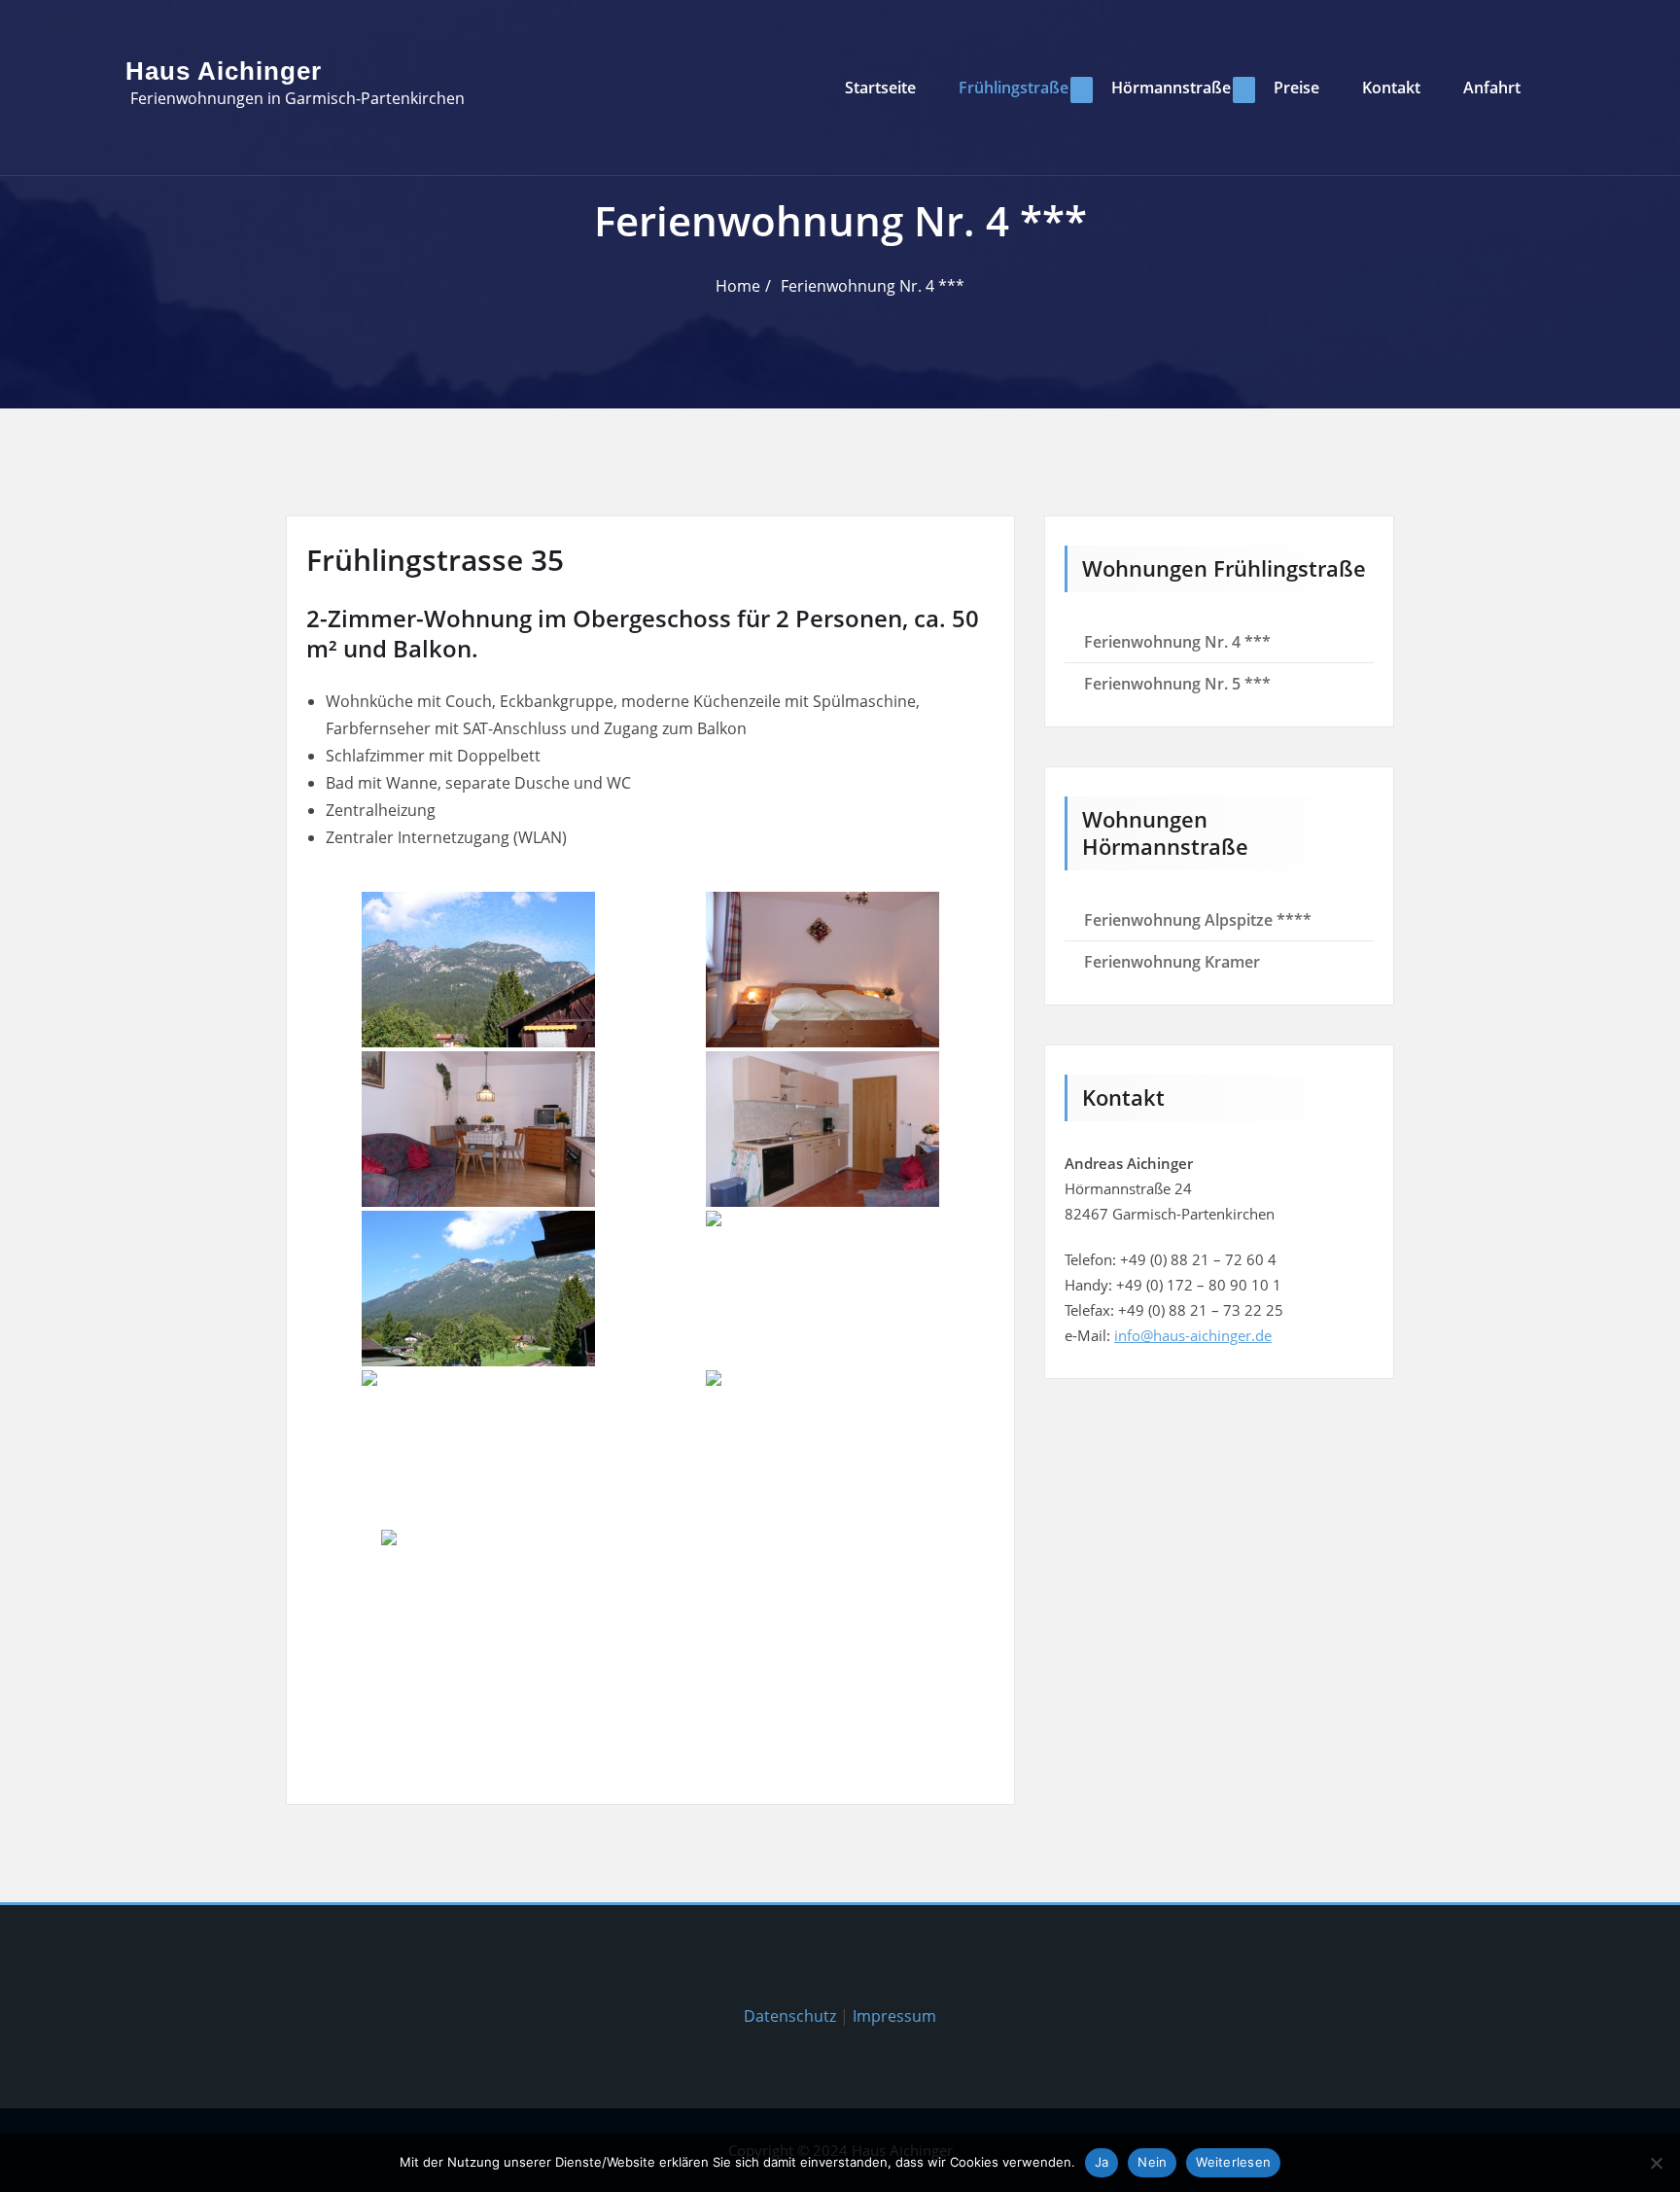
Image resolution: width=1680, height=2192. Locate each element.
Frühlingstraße (1014, 88)
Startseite (880, 88)
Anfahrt (1492, 88)
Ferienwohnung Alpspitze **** (1198, 920)
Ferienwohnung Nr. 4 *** (873, 286)
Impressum (894, 2016)
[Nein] (1656, 2163)
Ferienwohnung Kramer (1172, 962)
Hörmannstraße (1171, 88)
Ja (1102, 2162)
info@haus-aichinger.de (1193, 1335)
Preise (1296, 88)
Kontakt (1391, 88)
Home (738, 286)
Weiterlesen (1233, 2162)
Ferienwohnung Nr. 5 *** (1177, 684)
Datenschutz (790, 2016)
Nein (1152, 2162)
